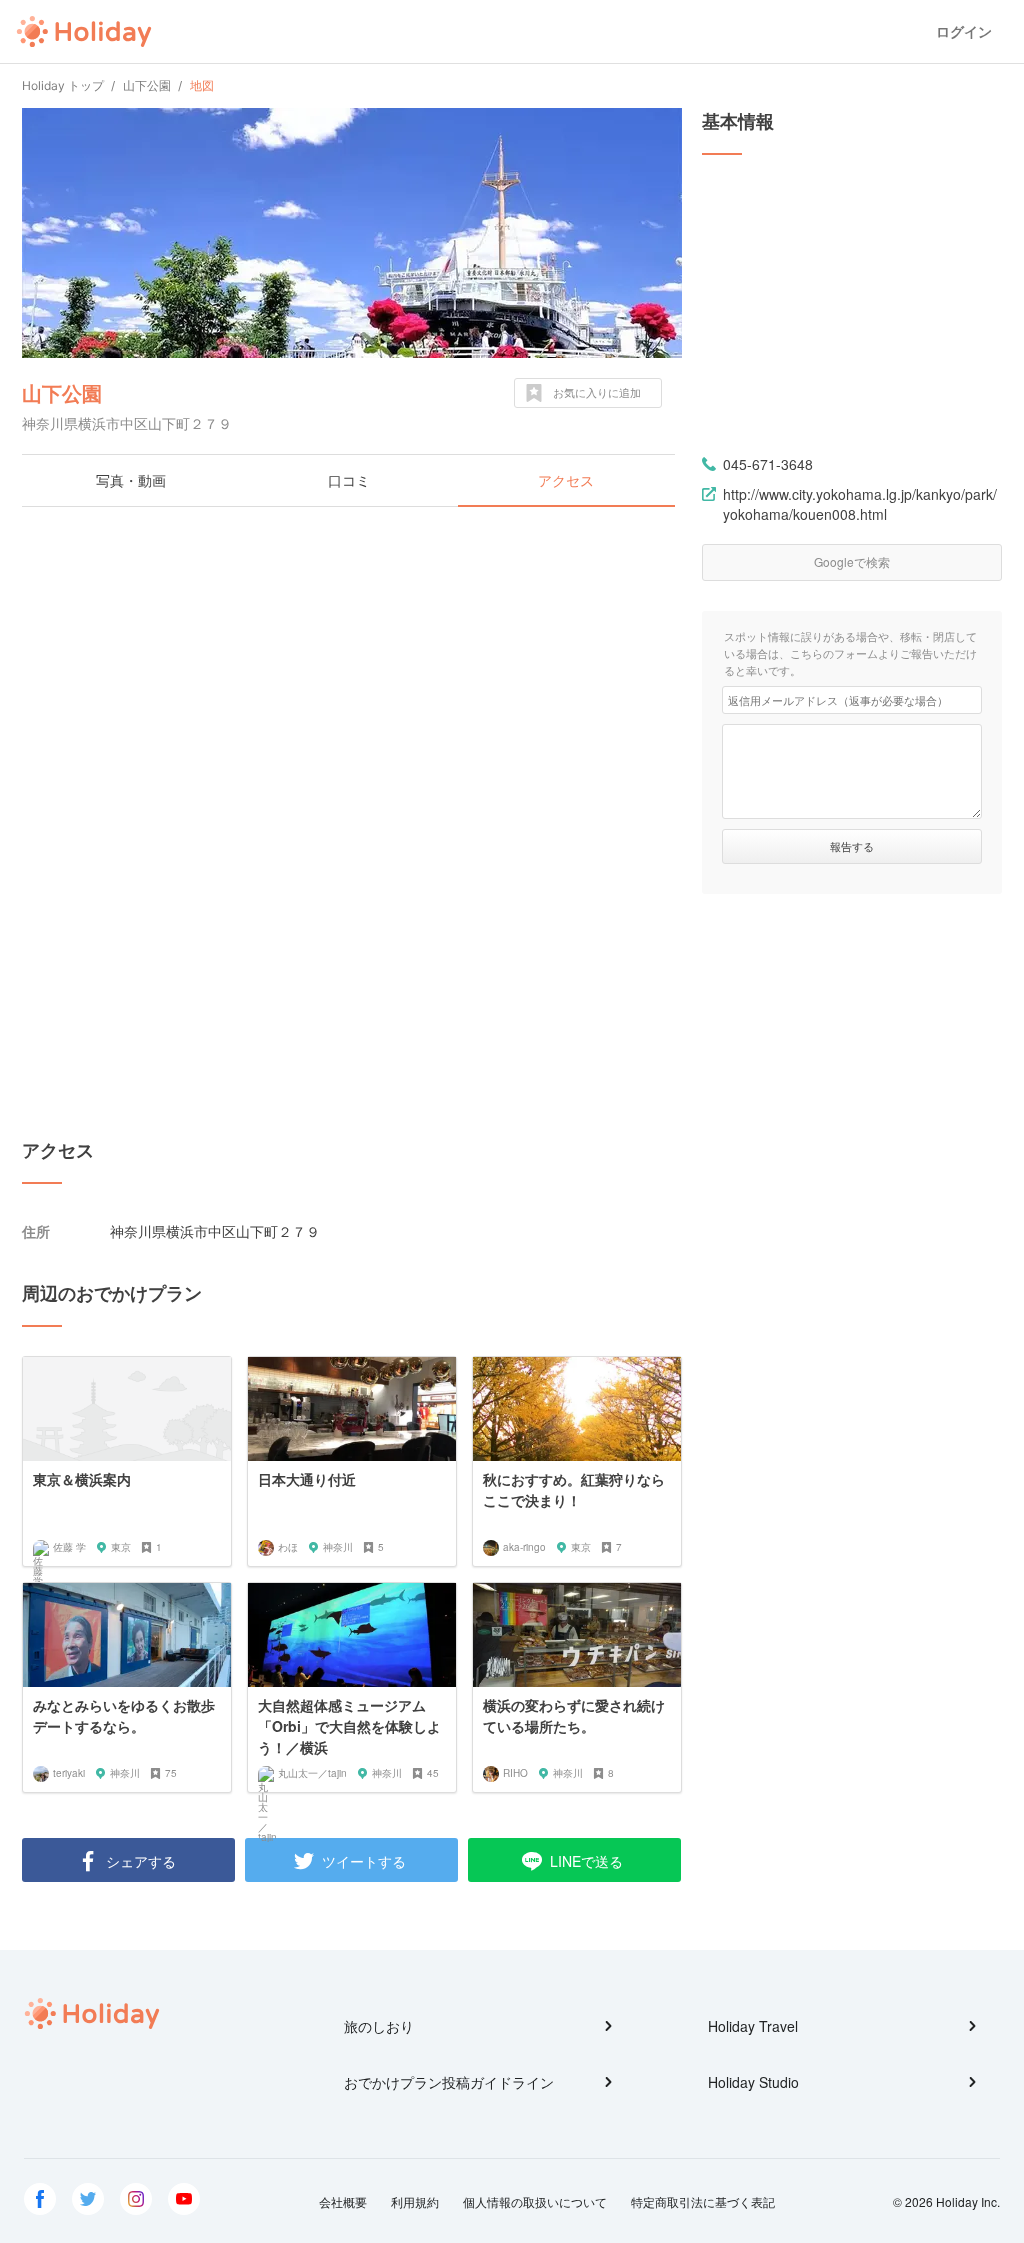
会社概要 (343, 2201)
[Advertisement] (352, 667)
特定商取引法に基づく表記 (703, 2201)
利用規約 (415, 2201)
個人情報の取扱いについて (535, 2201)
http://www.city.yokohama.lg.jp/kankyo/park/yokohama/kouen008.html (860, 504)
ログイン (964, 31)
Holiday (84, 32)
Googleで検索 (852, 561)
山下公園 (62, 392)
